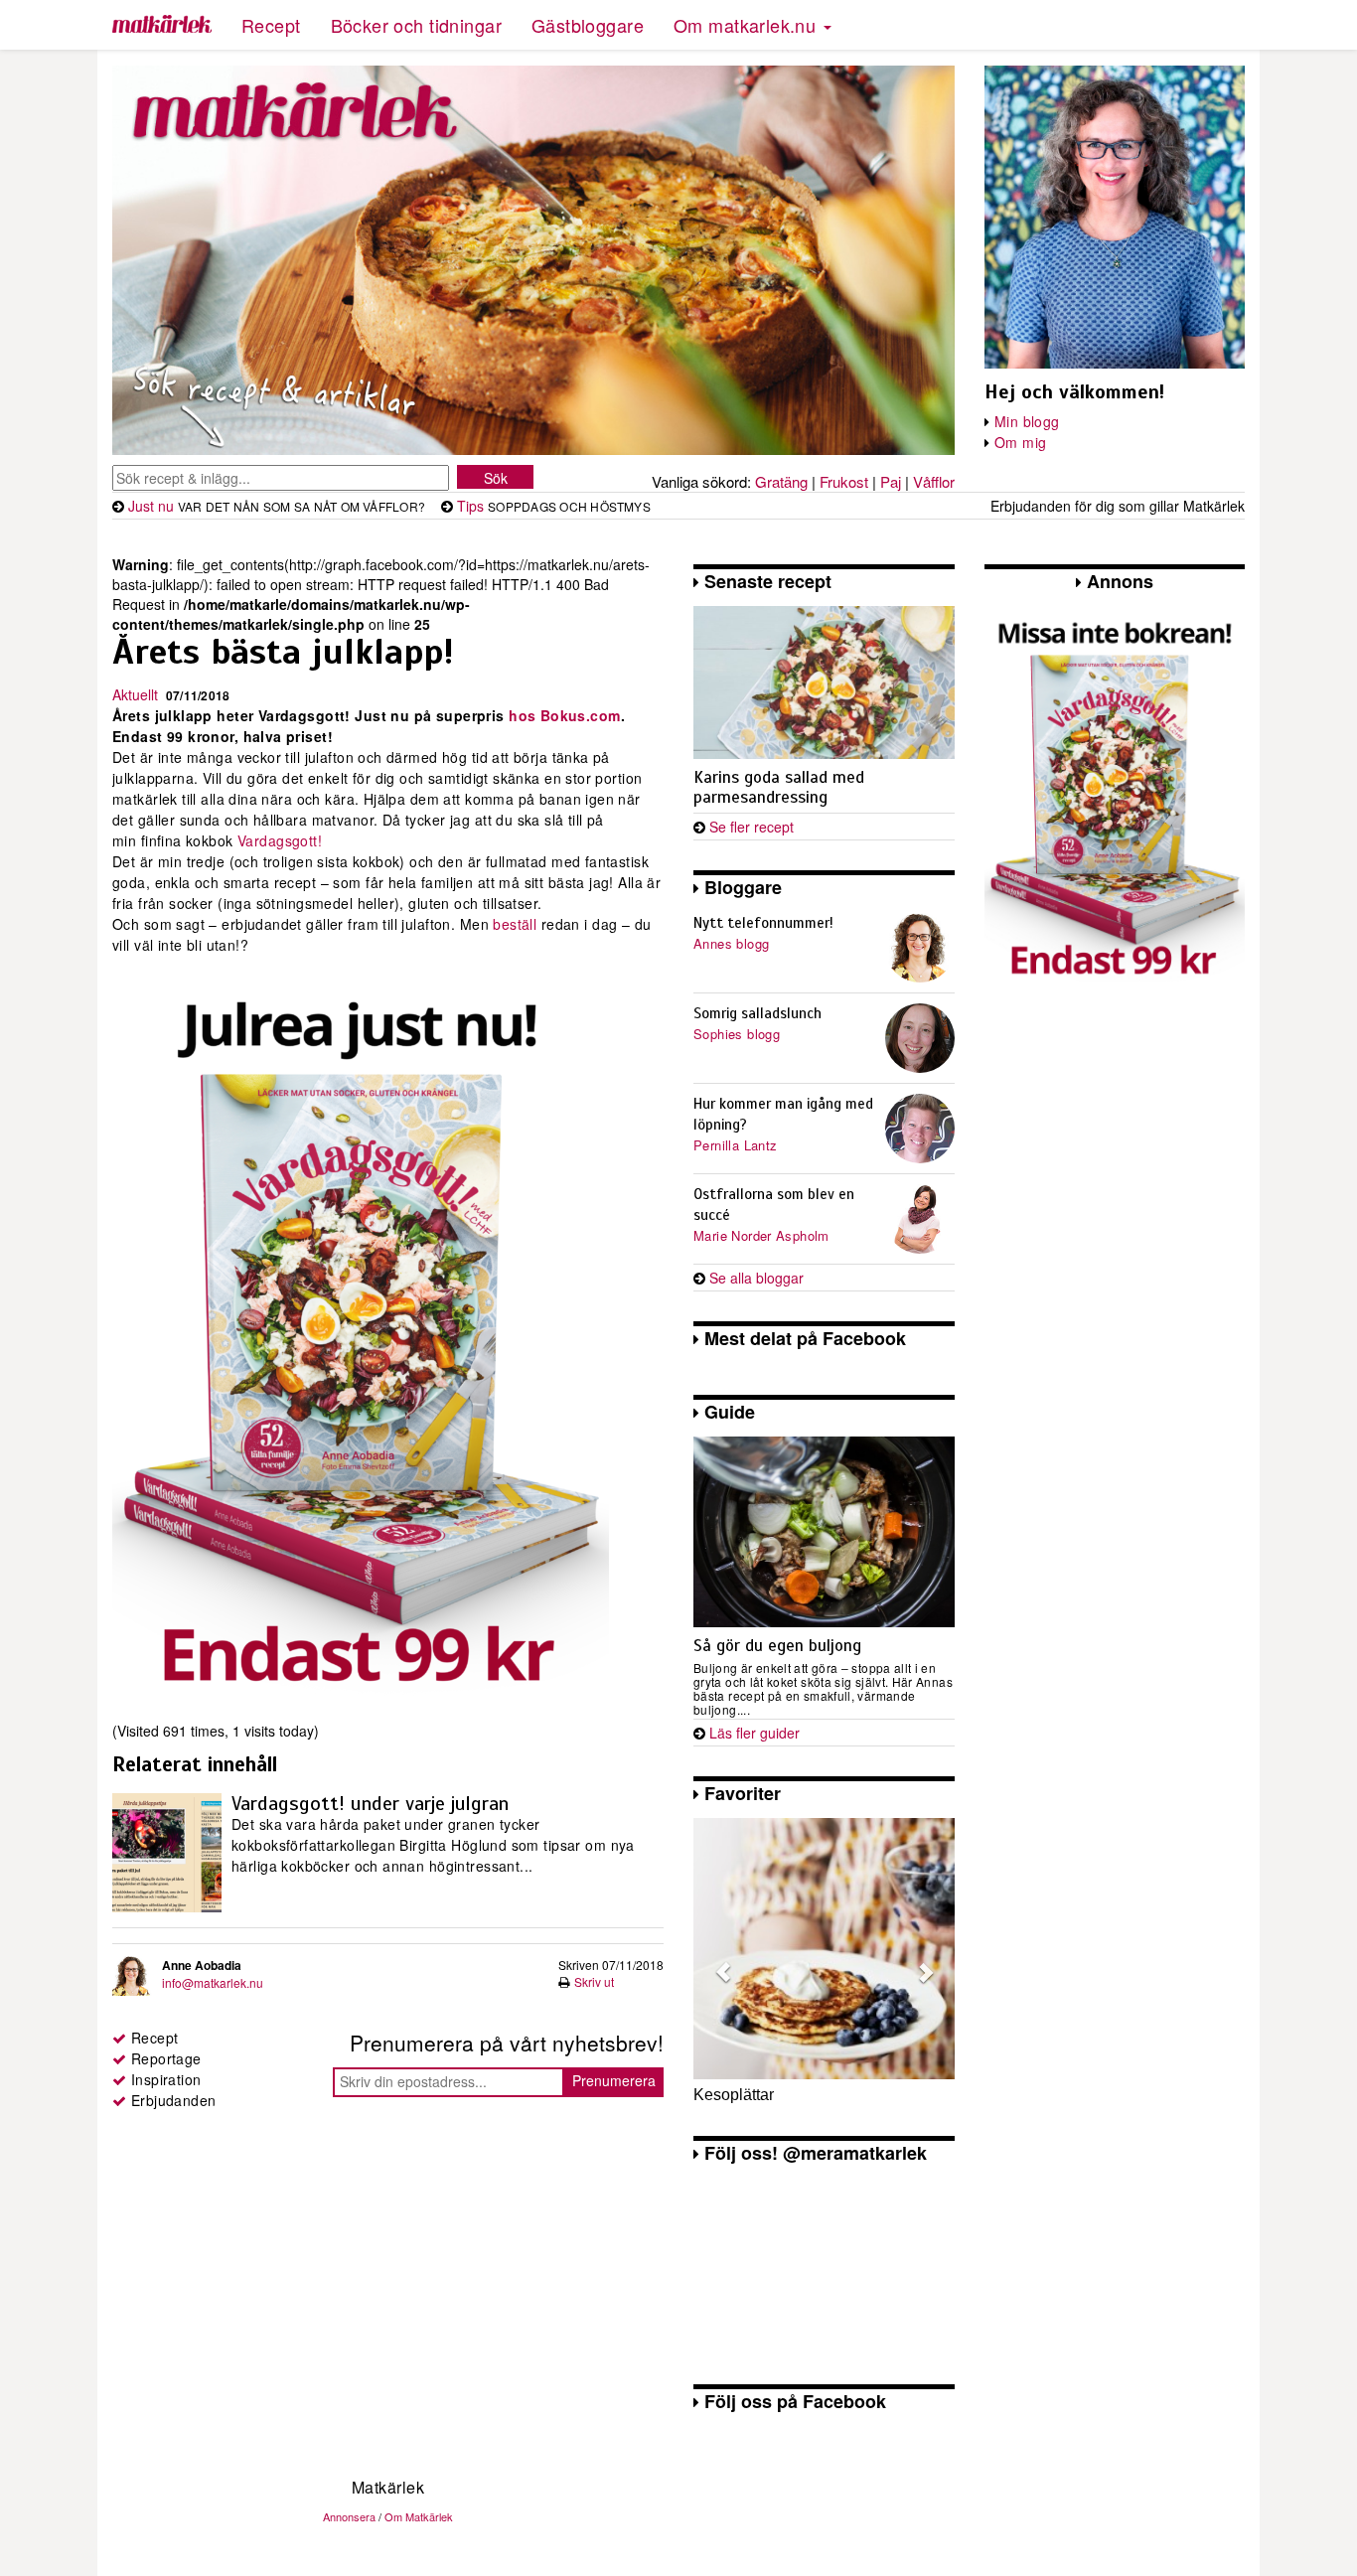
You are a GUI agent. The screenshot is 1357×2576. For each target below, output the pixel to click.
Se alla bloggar (756, 1278)
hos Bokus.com (563, 715)
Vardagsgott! (278, 840)
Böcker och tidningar (416, 25)
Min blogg (1027, 421)
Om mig (1021, 442)
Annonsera (349, 2516)
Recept (271, 25)
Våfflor (934, 481)
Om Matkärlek (419, 2516)
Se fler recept (752, 827)
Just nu (151, 506)
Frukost (844, 481)
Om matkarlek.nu (748, 25)
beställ (517, 924)
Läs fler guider (754, 1733)
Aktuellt (135, 694)
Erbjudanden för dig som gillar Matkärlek (1118, 506)
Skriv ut (594, 1981)
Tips (470, 506)
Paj (891, 481)
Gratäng (781, 481)
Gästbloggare (588, 25)
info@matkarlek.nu (213, 1982)
